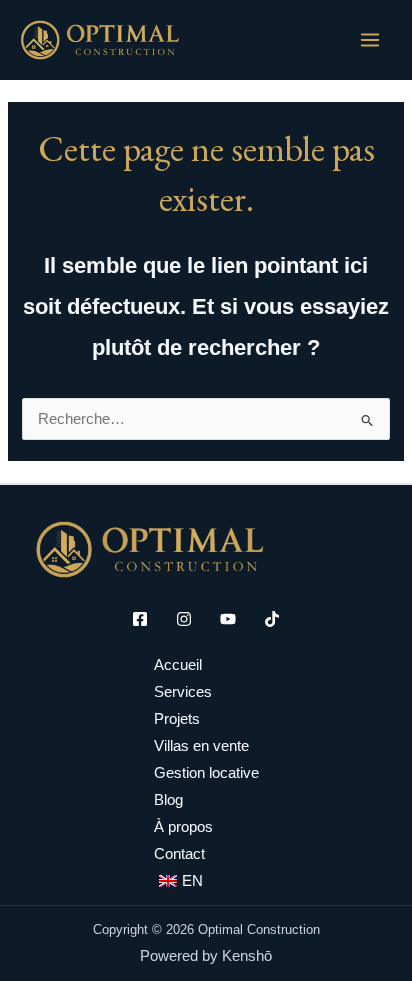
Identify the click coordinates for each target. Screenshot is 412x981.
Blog (168, 800)
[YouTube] (228, 619)
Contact (179, 854)
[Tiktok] (272, 619)
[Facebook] (140, 619)
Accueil (178, 665)
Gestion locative (206, 773)
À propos (183, 827)
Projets (177, 719)
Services (183, 692)
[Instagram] (184, 619)
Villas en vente (201, 746)
